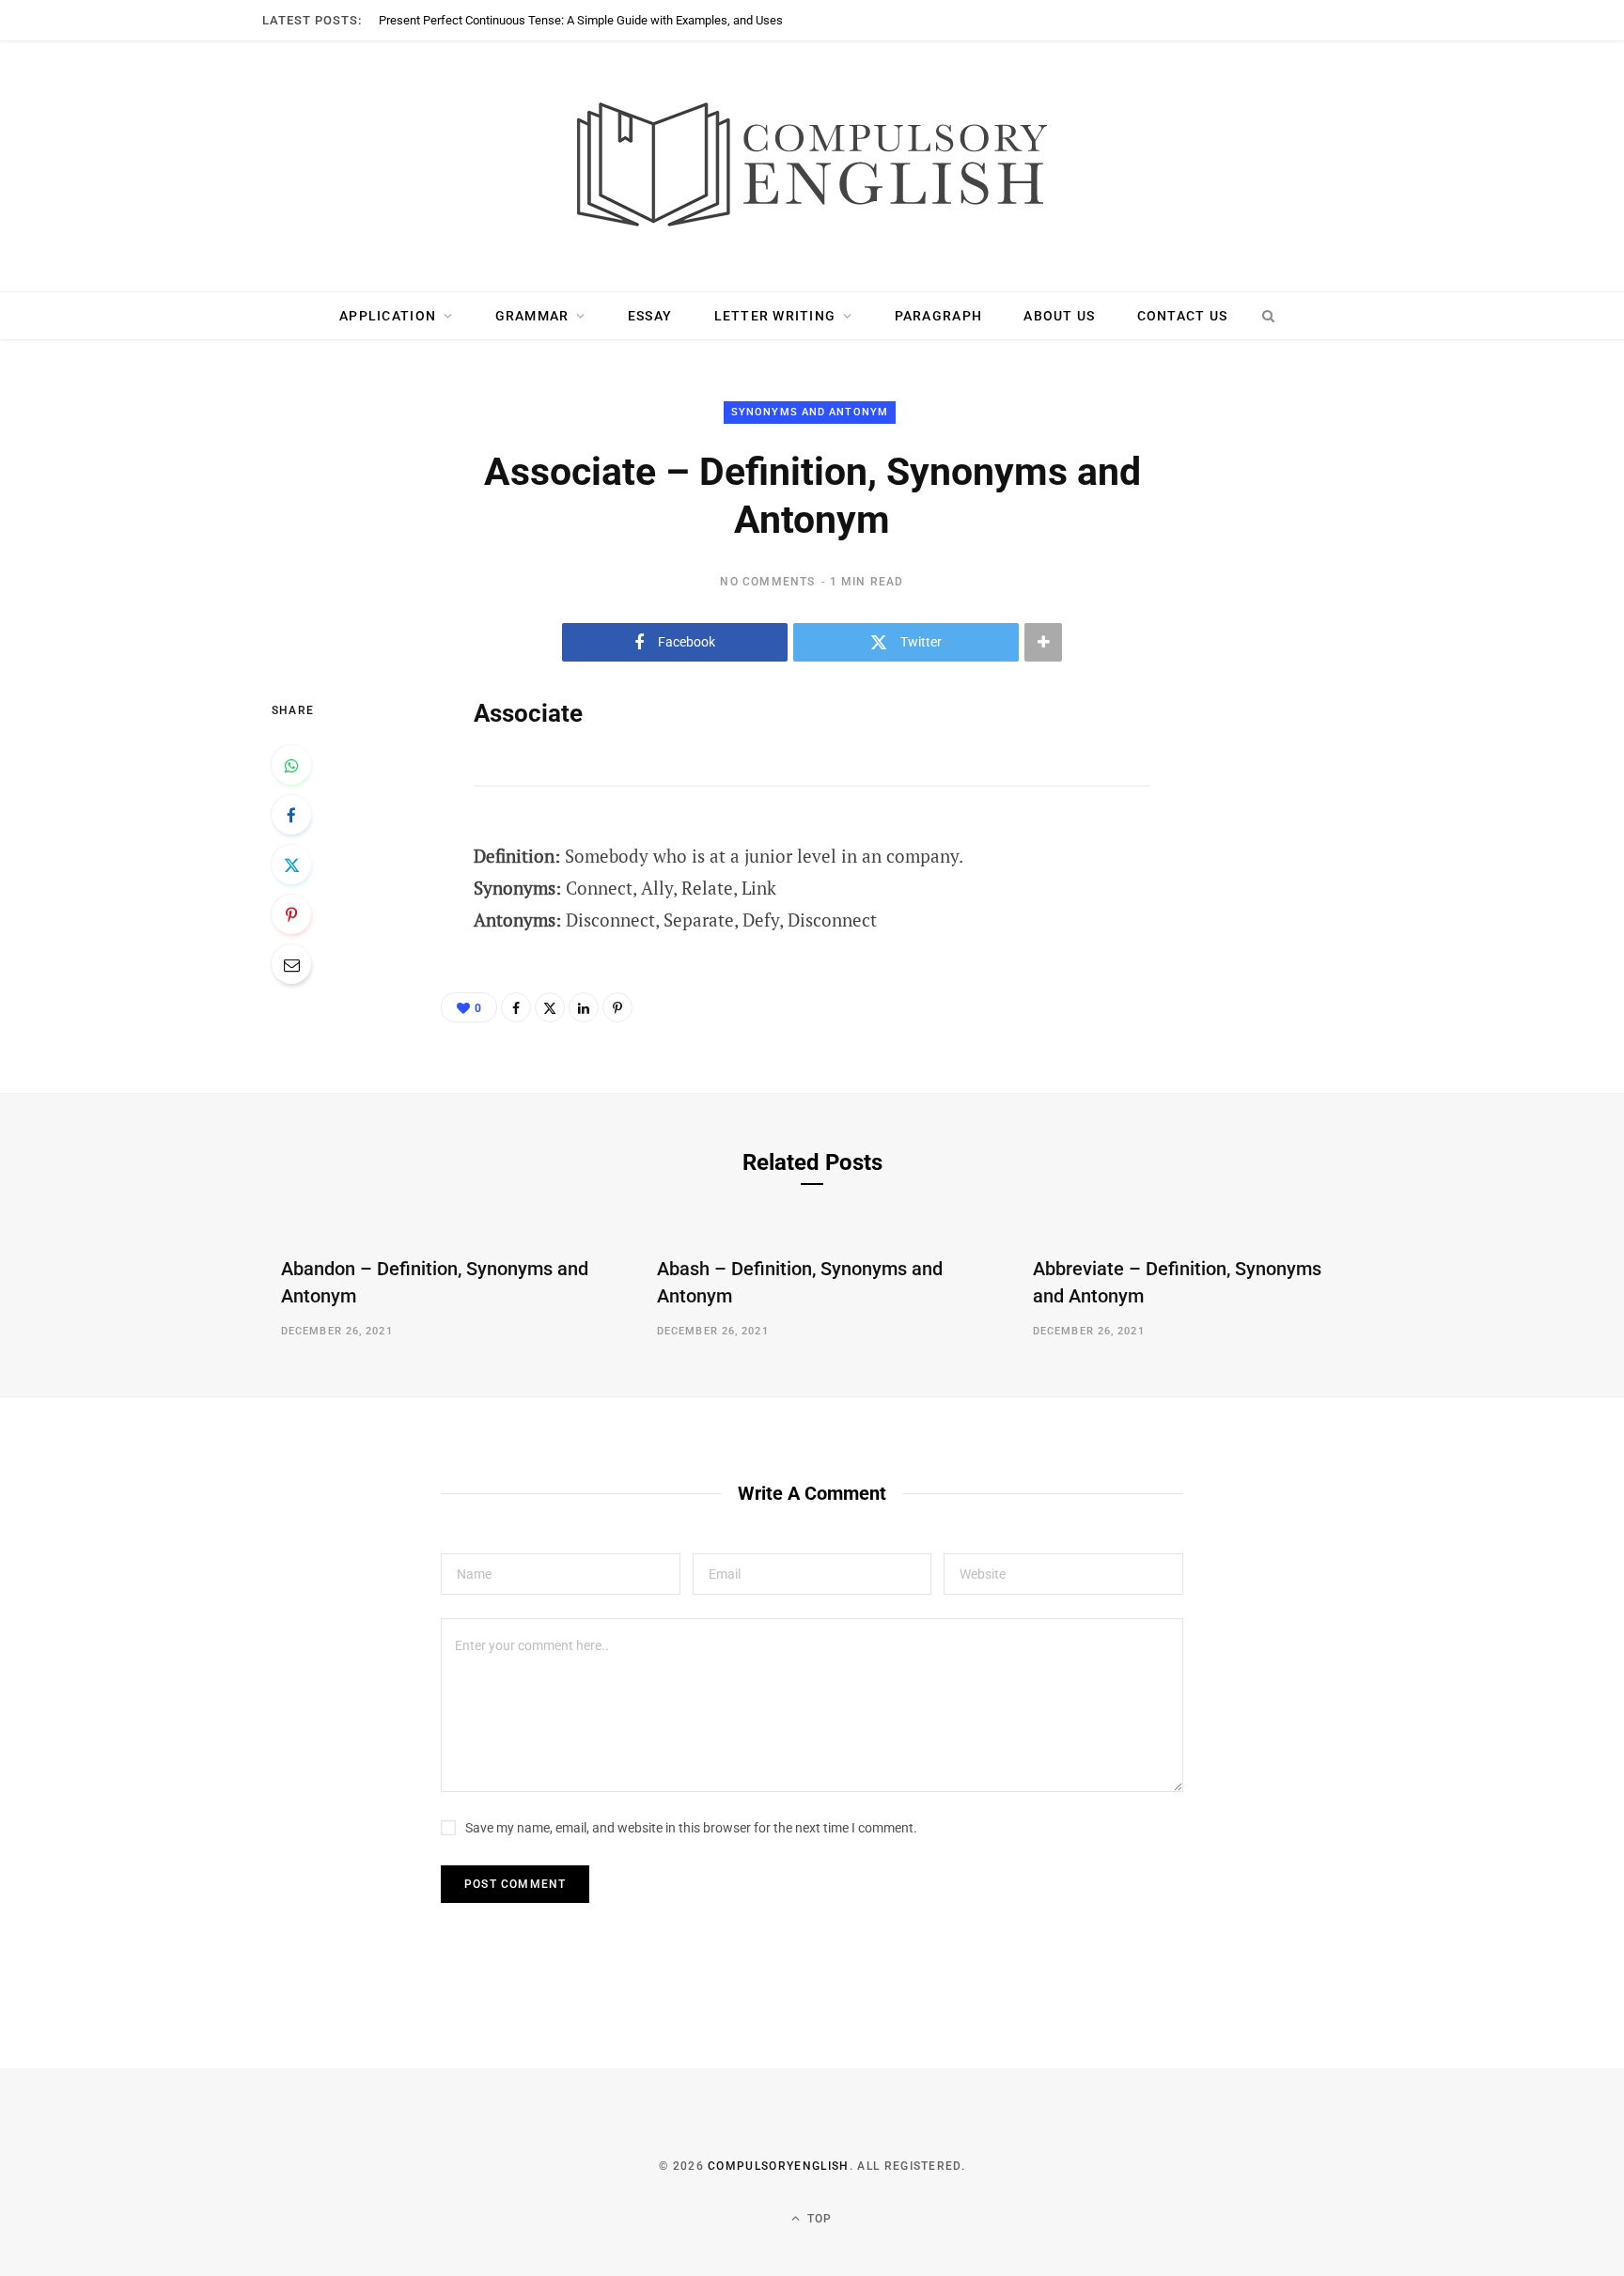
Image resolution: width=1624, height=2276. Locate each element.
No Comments (767, 582)
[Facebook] (291, 815)
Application (388, 316)
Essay (650, 316)
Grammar (532, 316)
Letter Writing (775, 316)
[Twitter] (291, 865)
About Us (1059, 316)
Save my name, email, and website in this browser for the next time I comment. (691, 1828)
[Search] (1268, 316)
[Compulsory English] (812, 166)
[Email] (291, 964)
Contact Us (1183, 316)
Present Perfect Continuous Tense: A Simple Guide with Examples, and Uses (581, 20)
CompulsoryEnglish (778, 2166)
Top (818, 2219)
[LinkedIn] (584, 1007)
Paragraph (938, 316)
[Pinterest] (291, 914)
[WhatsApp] (291, 765)
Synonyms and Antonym (810, 412)
